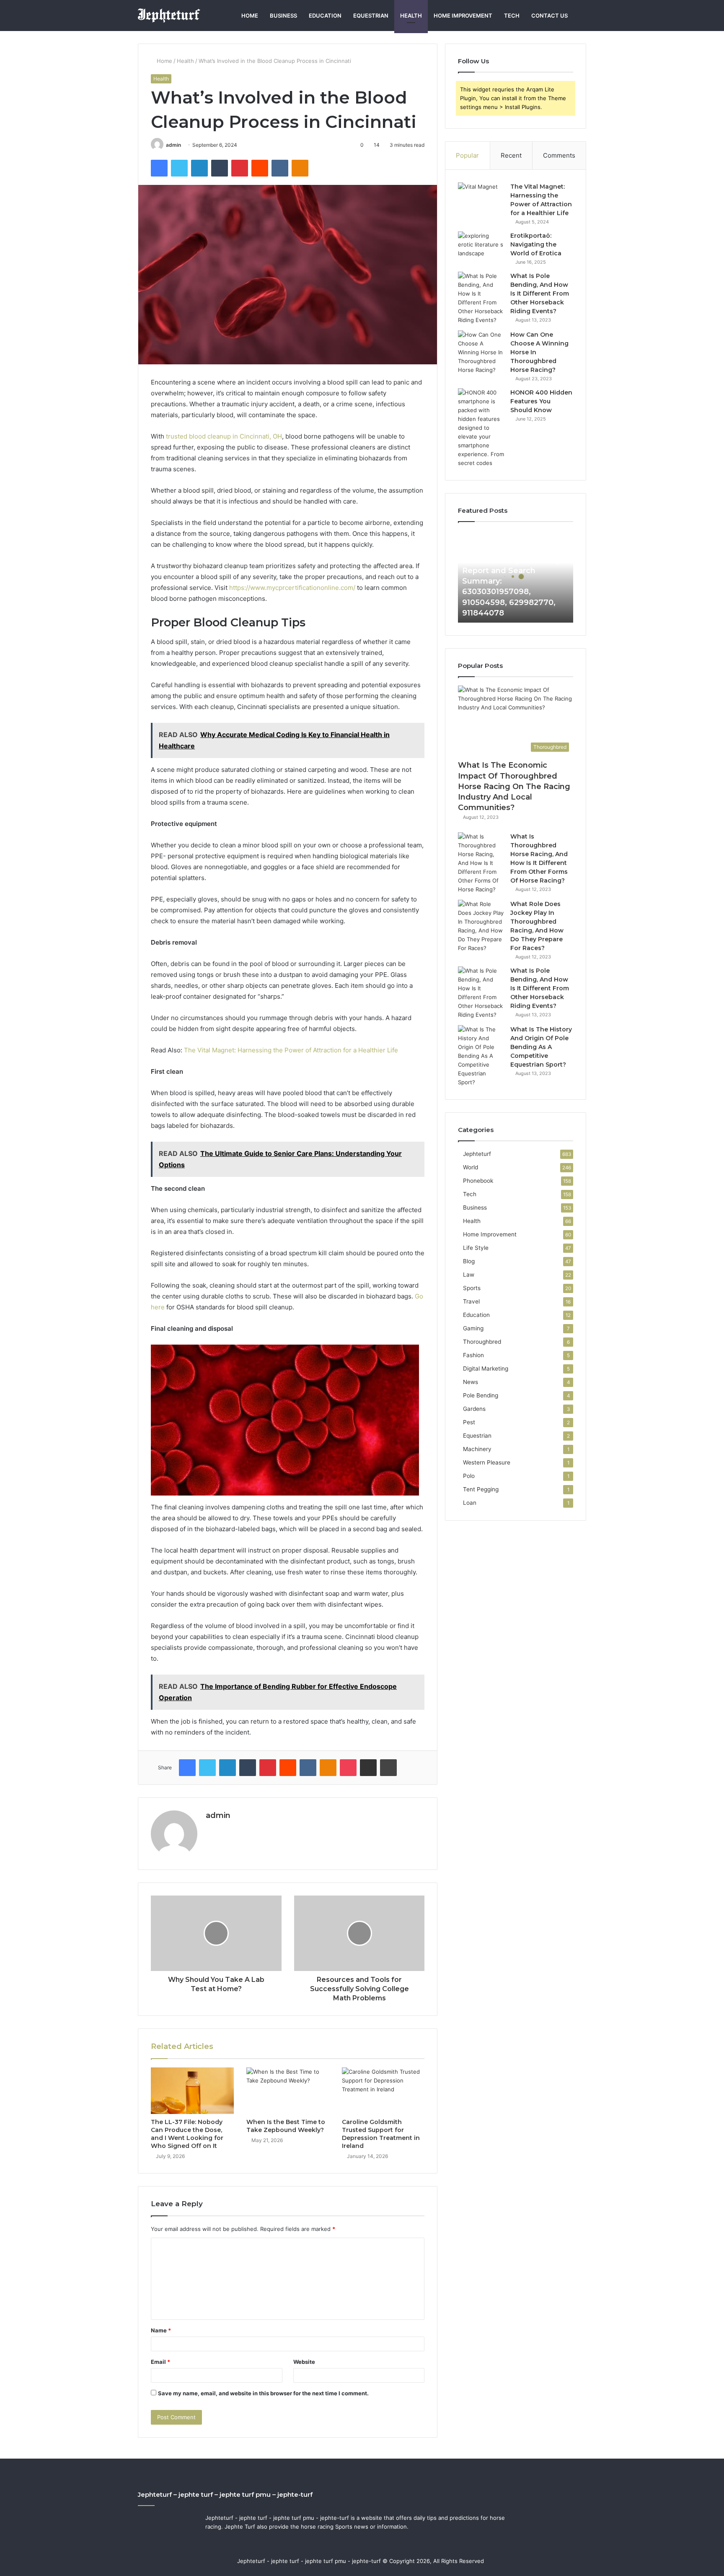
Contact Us (549, 16)
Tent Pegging (481, 1489)
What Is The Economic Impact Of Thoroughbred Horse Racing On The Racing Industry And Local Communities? (514, 786)
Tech (512, 16)
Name (161, 2330)
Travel (471, 1301)
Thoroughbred (482, 1342)
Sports (472, 1288)
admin (173, 145)
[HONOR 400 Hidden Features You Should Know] (481, 428)
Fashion (473, 1355)
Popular (467, 155)
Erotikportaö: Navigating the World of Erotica (536, 244)
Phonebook (478, 1181)
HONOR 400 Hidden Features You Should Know (541, 401)
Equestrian (371, 16)
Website (304, 2362)
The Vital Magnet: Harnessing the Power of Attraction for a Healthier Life (291, 1050)
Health (411, 16)
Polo (469, 1476)
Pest (469, 1422)
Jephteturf (477, 1154)
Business (283, 16)
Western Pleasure (487, 1462)
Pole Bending (481, 1395)
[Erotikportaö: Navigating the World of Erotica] (481, 247)
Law (469, 1275)
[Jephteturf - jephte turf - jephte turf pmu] (169, 16)
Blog (469, 1261)
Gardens (474, 1409)
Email (160, 2362)
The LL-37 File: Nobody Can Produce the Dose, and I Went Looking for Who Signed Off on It (187, 2134)
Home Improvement (463, 16)
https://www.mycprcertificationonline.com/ (292, 588)
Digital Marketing (486, 1368)
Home (250, 16)
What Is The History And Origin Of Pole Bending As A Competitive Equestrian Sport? (541, 1047)
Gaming (473, 1328)
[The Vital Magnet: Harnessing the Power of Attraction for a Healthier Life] (481, 198)
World (471, 1167)
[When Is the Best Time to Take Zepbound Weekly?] (288, 2091)
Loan (470, 1503)
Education (325, 16)
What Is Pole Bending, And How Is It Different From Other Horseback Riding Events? (540, 293)
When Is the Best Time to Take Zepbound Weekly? (286, 2126)
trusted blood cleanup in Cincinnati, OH (224, 436)
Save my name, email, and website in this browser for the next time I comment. (263, 2393)
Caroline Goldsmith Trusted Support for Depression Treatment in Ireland (381, 2134)
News (471, 1382)
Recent (511, 155)
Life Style (476, 1248)
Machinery (477, 1449)
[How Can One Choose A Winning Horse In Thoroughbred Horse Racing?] (481, 352)
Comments (559, 155)
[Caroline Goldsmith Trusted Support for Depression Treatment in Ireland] (383, 2091)
